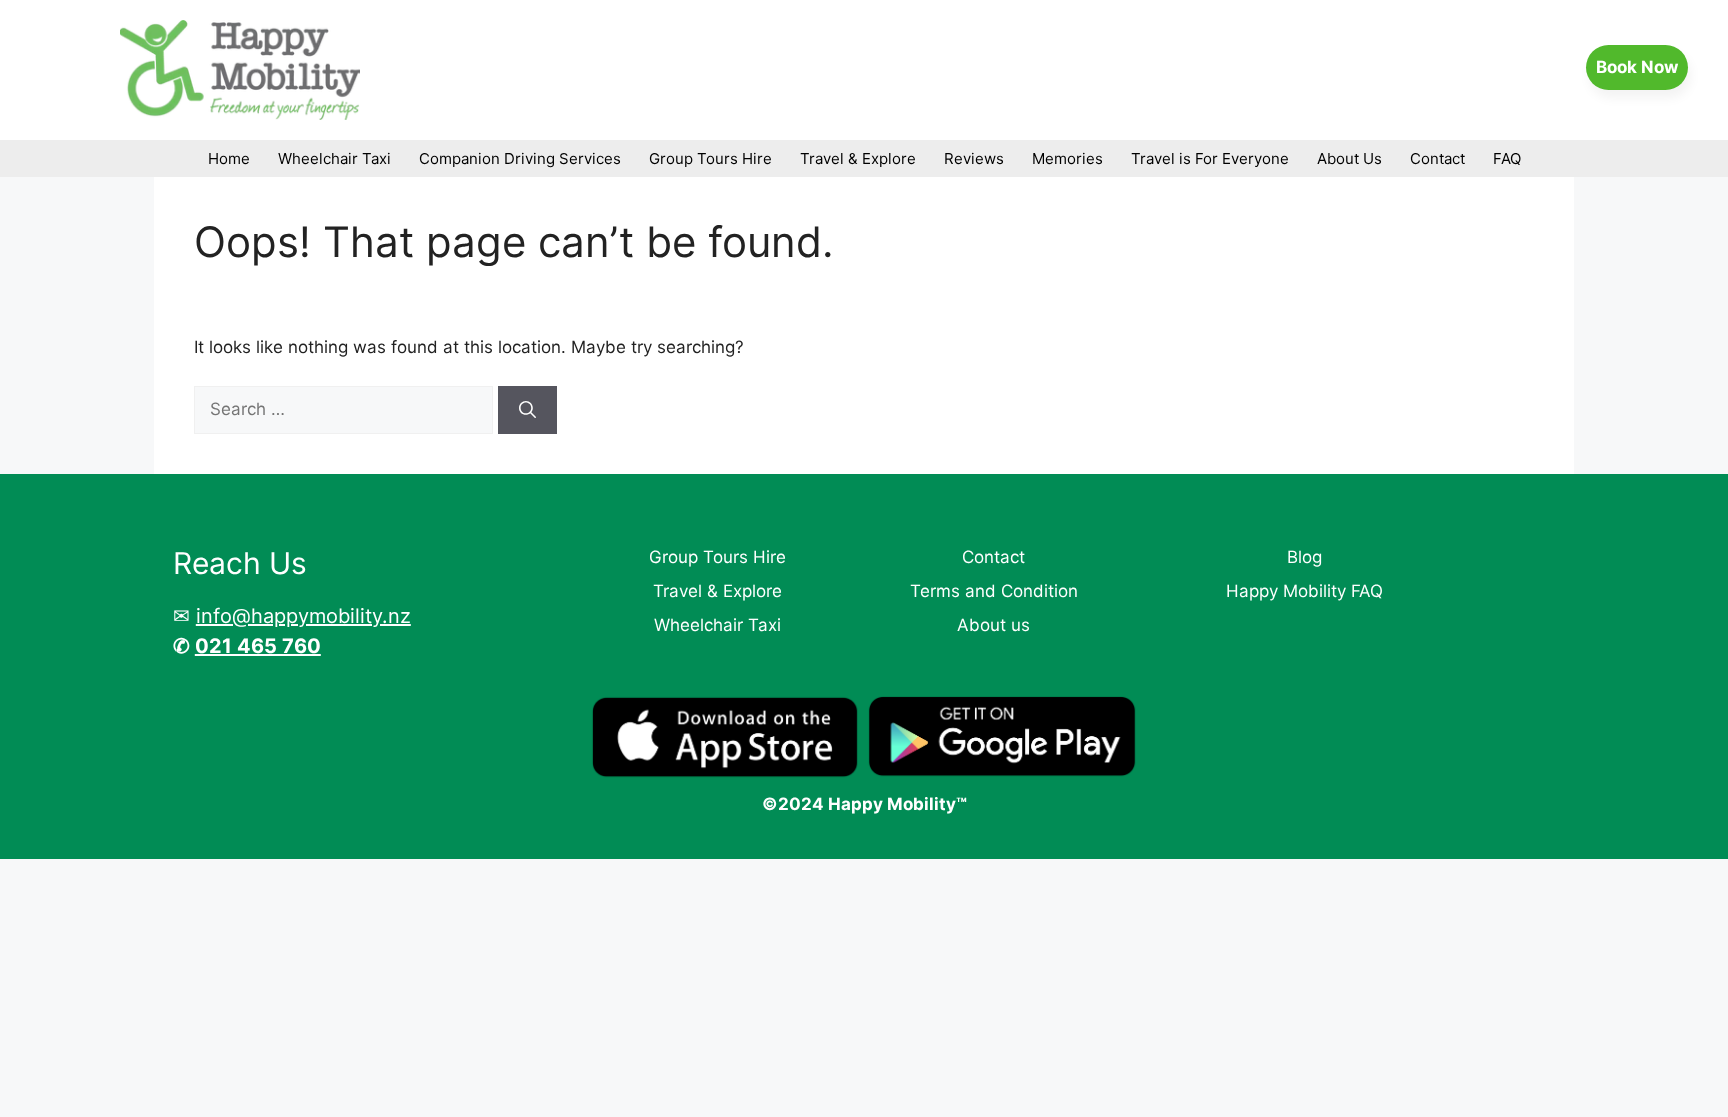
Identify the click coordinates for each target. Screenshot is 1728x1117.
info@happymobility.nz (303, 616)
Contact (1437, 158)
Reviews (974, 158)
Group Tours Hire (710, 158)
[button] (1637, 68)
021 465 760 (258, 646)
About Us (1349, 158)
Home (229, 158)
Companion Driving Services (520, 158)
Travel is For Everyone (1210, 158)
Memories (1067, 158)
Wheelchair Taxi (334, 158)
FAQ (1507, 158)
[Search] (527, 410)
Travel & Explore (858, 158)
